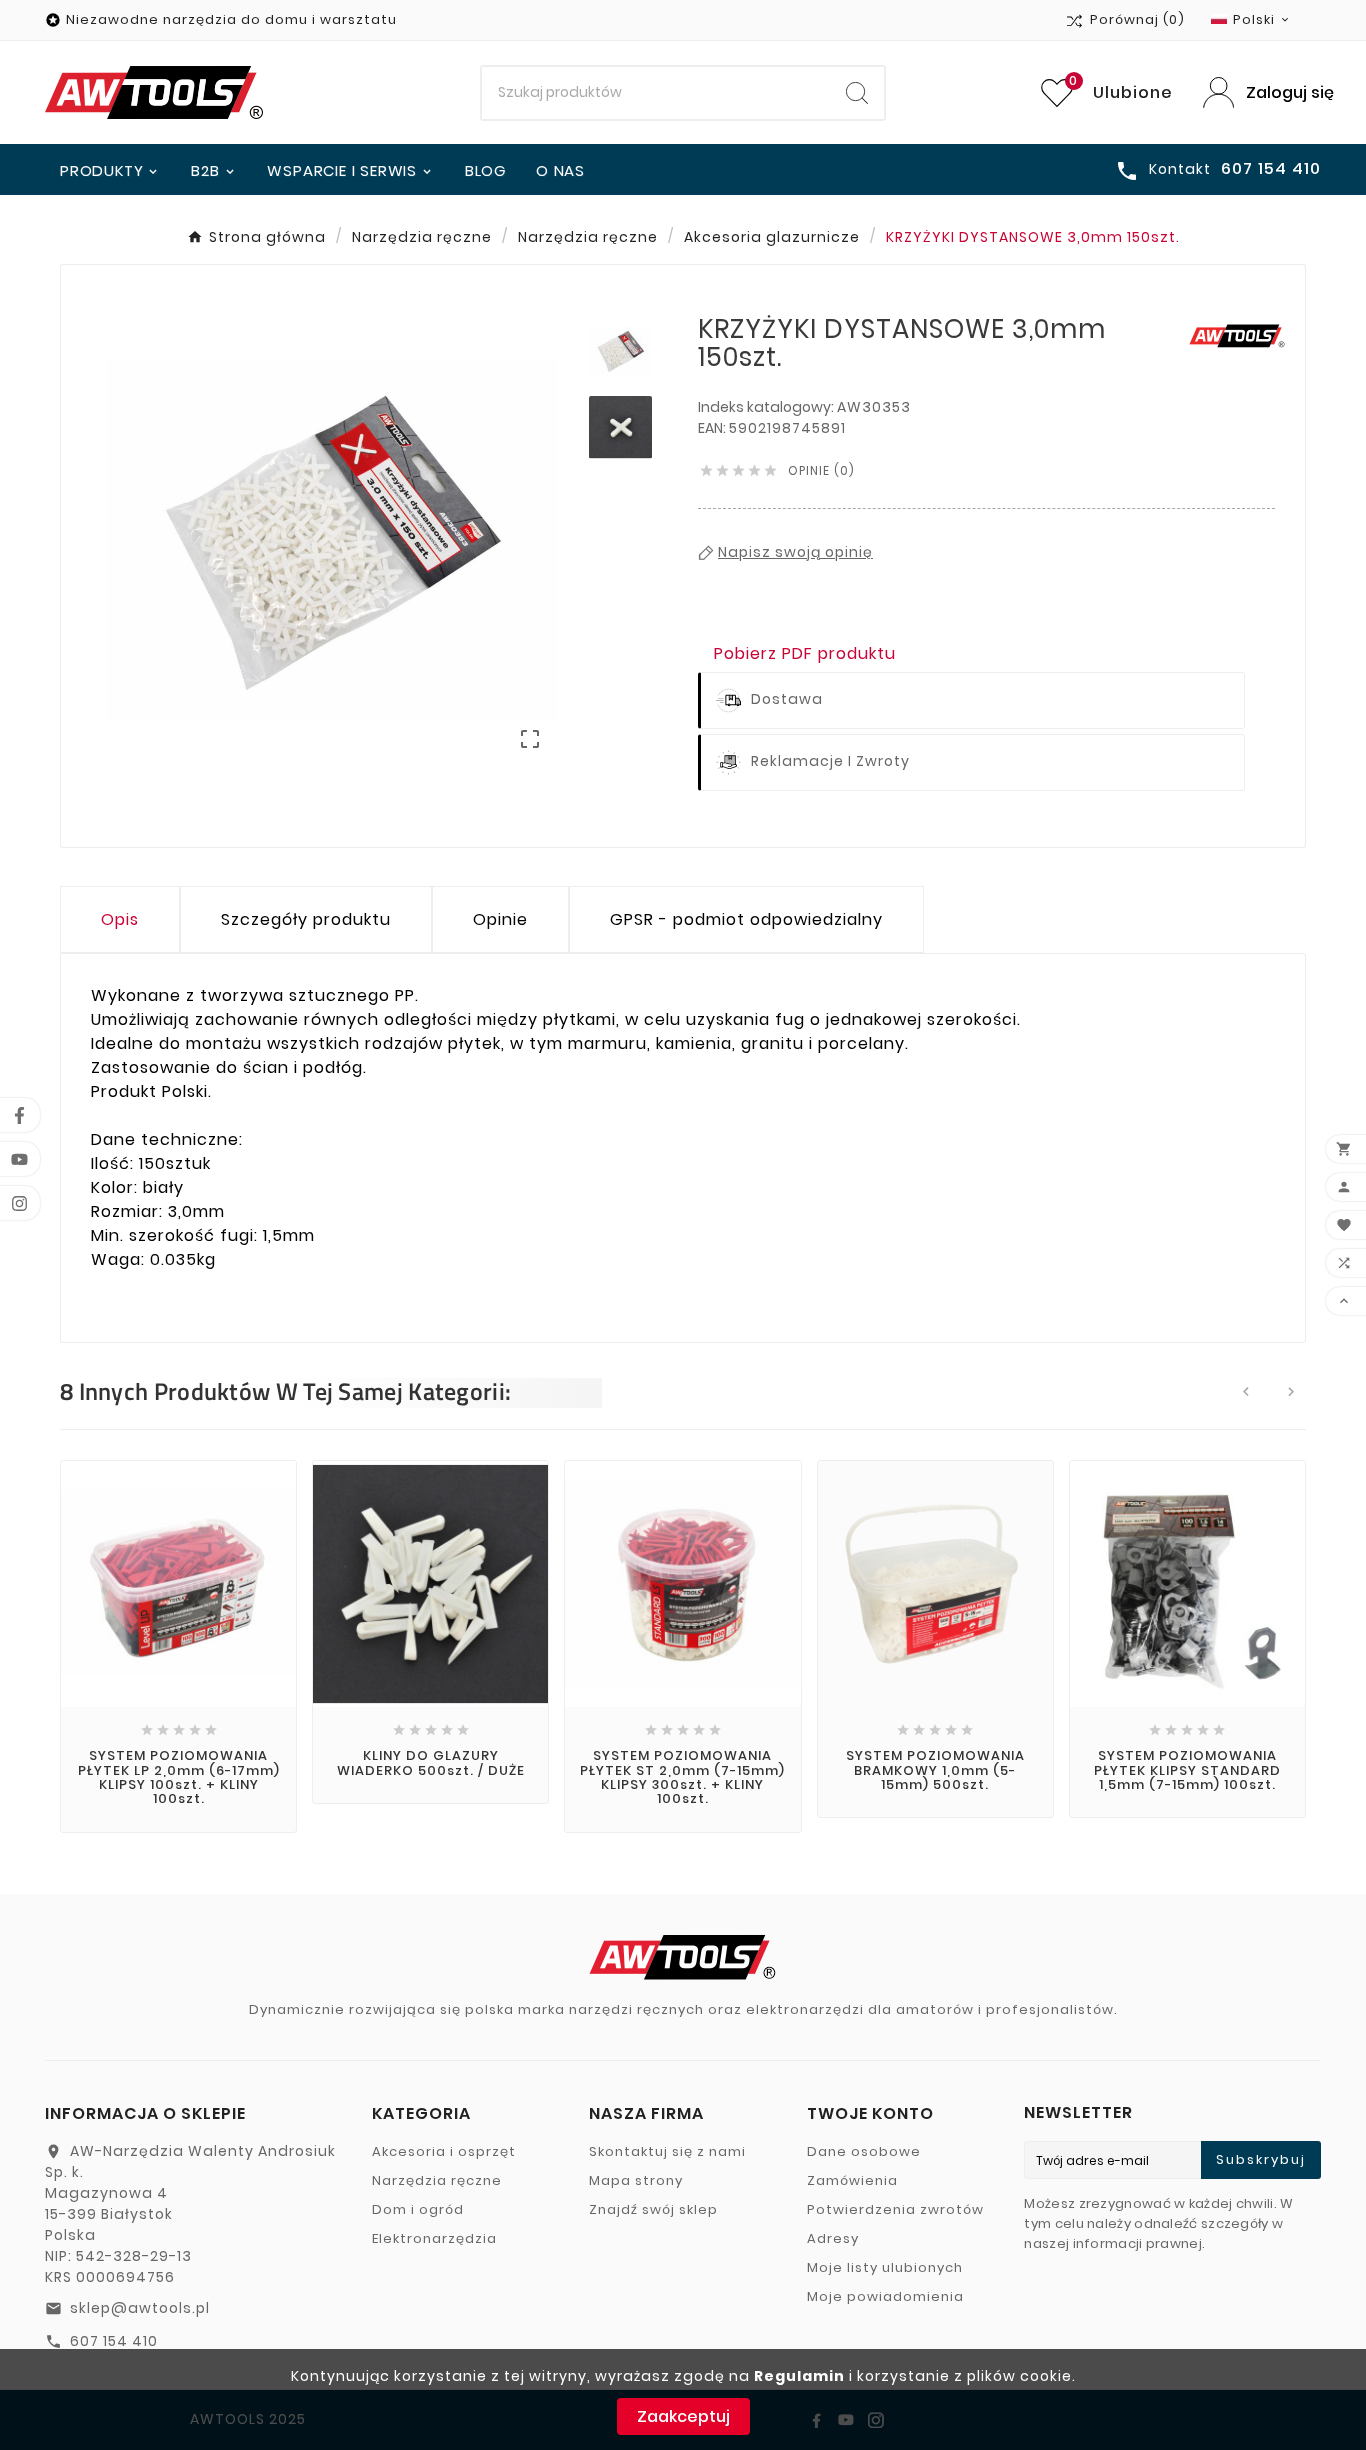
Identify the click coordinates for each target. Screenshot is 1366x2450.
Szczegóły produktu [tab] (306, 919)
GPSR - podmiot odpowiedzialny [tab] (746, 919)
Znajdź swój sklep (653, 2209)
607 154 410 (114, 2341)
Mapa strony (636, 2180)
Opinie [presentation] (500, 919)
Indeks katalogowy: (767, 407)
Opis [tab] (120, 919)
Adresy (833, 2238)
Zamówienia (852, 2180)
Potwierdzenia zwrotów (895, 2209)
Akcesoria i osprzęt (444, 2151)
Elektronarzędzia (434, 2238)
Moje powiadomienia (885, 2296)
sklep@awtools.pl (140, 2308)
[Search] (857, 93)
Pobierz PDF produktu (805, 653)
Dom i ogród (418, 2209)
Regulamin (799, 2376)
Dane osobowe (864, 2151)
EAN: (713, 428)
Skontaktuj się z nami (667, 2151)
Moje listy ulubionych (885, 2267)
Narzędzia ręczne (437, 2180)
